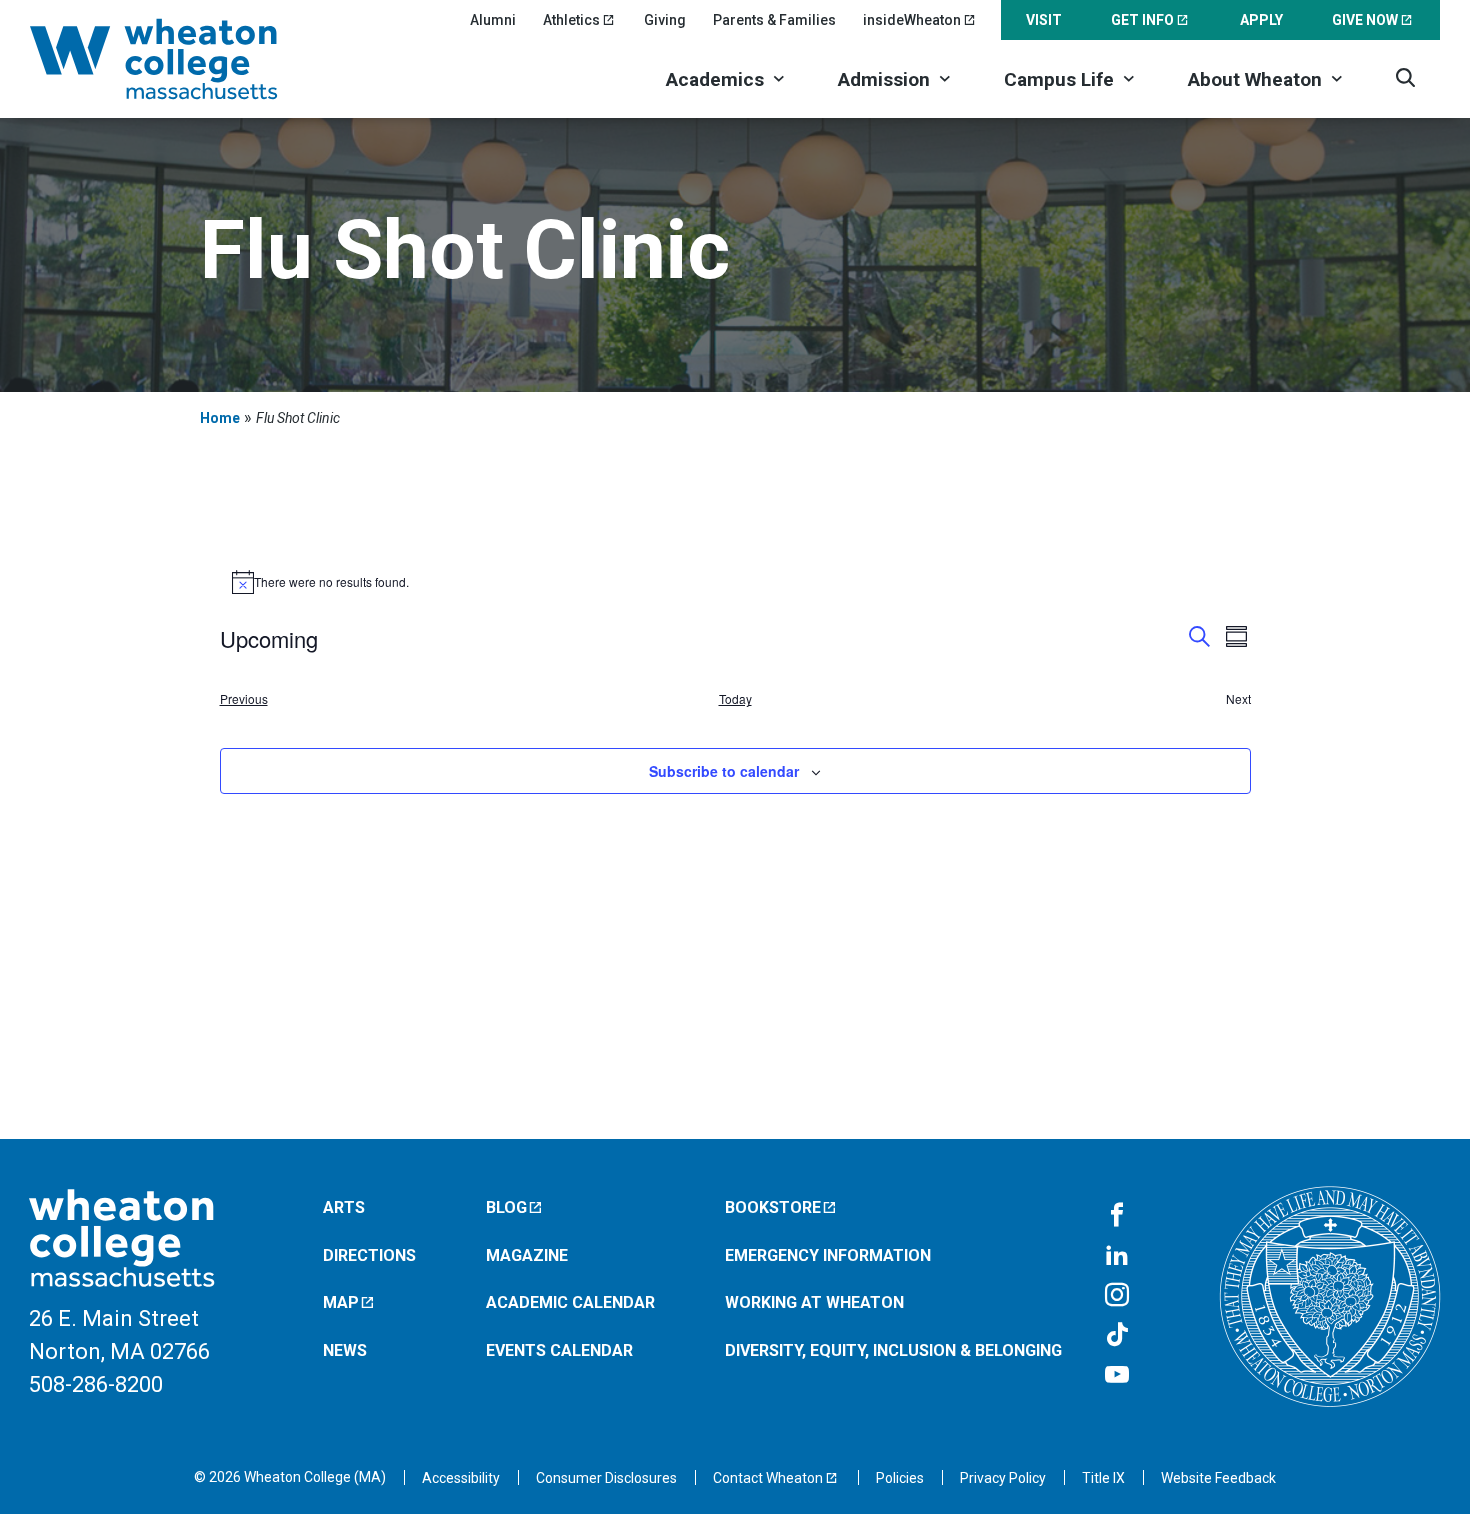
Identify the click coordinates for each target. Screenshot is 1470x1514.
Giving (665, 20)
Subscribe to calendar (724, 771)
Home (220, 418)
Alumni (493, 20)
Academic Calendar (570, 1302)
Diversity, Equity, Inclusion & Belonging (893, 1350)
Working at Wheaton (814, 1302)
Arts (344, 1207)
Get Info (1142, 20)
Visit (1044, 20)
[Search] (1405, 77)
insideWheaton (912, 20)
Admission (884, 79)
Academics (715, 79)
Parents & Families (774, 20)
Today (735, 699)
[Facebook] (1117, 1216)
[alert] (735, 582)
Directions (369, 1255)
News (345, 1350)
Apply (1261, 20)
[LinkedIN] (1117, 1256)
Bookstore (773, 1207)
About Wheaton (1255, 79)
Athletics (571, 20)
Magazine (527, 1255)
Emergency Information (828, 1255)
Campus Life (1059, 79)
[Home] (180, 59)
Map (341, 1302)
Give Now (1365, 20)
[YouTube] (1117, 1376)
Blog (506, 1207)
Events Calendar (559, 1350)
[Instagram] (1117, 1296)
